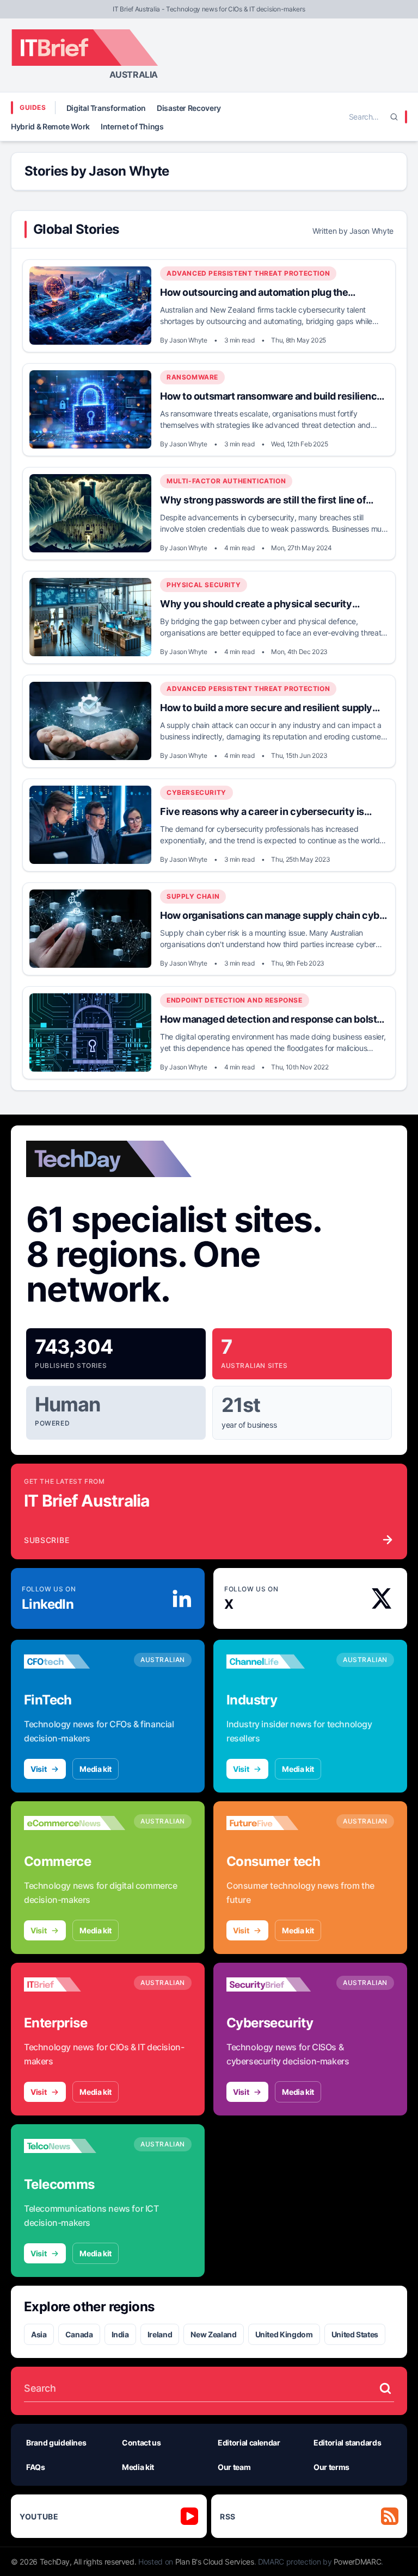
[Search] (394, 117)
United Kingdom (284, 2334)
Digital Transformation (106, 108)
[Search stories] (385, 2388)
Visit (38, 1769)
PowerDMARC (358, 2562)
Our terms (331, 2467)
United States (355, 2334)
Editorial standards (347, 2443)
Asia (39, 2334)
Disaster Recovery (189, 108)
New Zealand (213, 2334)
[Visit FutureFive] (277, 1823)
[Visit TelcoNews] (75, 2146)
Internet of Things (132, 126)
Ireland (160, 2334)
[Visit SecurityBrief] (277, 1984)
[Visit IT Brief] (75, 1984)
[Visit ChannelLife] (277, 1662)
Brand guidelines (56, 2443)
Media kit (96, 1769)
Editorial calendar (249, 2443)
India (120, 2334)
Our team (234, 2467)
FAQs (36, 2467)
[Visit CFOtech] (75, 1662)
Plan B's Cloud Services (215, 2562)
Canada (79, 2334)
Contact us (142, 2443)
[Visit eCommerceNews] (75, 1823)
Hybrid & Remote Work (50, 126)
